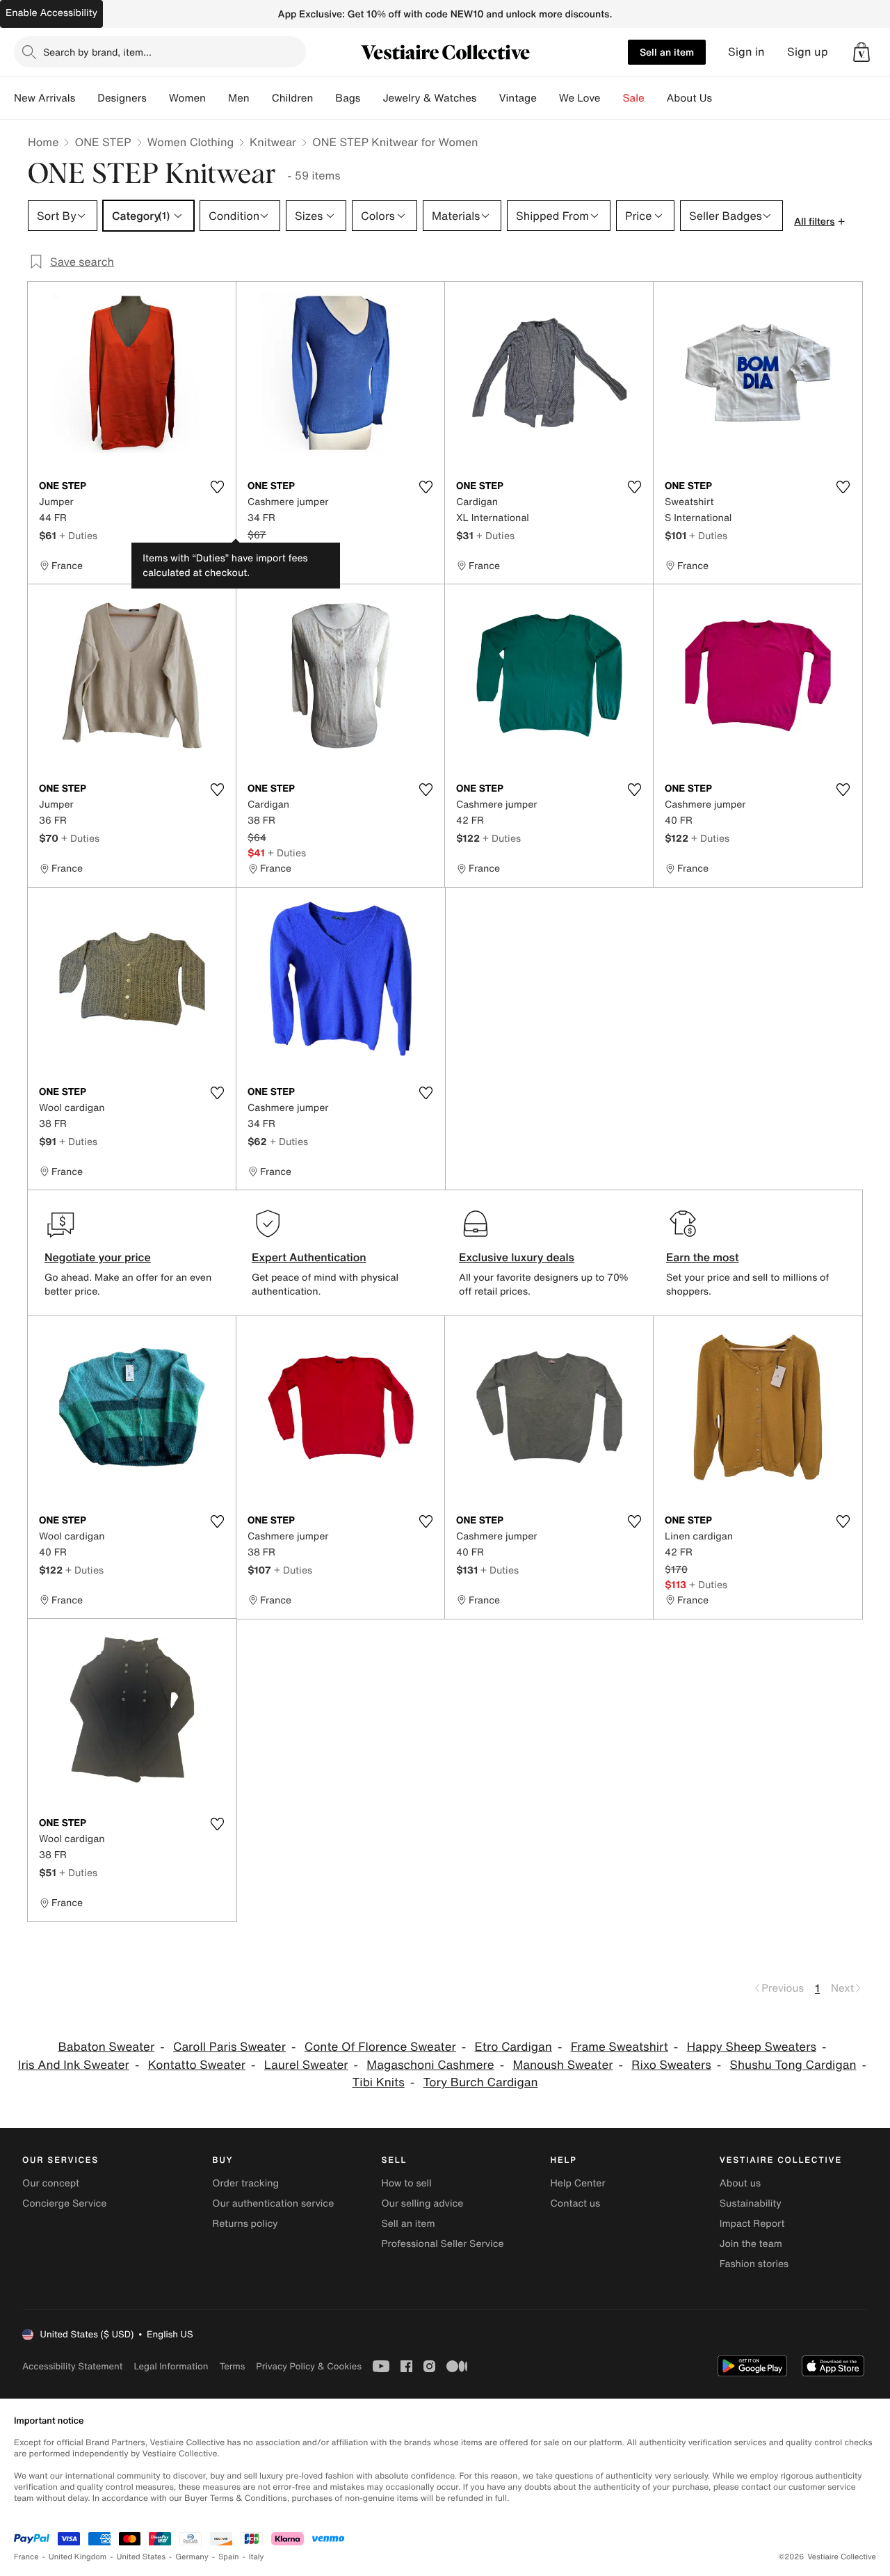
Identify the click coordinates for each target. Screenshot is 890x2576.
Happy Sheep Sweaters (752, 2047)
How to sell (406, 2183)
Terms (232, 2366)
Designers (122, 98)
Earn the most (703, 1257)
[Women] (217, 98)
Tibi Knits (379, 2082)
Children (293, 98)
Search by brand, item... (97, 52)
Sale (634, 98)
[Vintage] (548, 98)
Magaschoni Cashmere (430, 2065)
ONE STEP (103, 142)
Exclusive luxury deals (517, 1257)
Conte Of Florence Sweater (380, 2047)
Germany (192, 2557)
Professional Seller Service (442, 2244)
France (26, 2557)
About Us (689, 98)
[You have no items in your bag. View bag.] (861, 52)
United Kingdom (78, 2557)
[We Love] (612, 98)
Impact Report (752, 2224)
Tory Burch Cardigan (481, 2082)
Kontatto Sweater (197, 2065)
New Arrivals (44, 98)
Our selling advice (422, 2203)
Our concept (51, 2183)
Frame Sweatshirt (620, 2047)
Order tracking (245, 2183)
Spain (229, 2557)
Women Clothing (191, 142)
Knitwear (273, 142)
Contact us (576, 2203)
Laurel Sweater (306, 2065)
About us (740, 2183)
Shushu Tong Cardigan (793, 2065)
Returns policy (245, 2224)
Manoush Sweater (563, 2065)
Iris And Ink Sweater (74, 2065)
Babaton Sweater (107, 2047)
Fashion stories (754, 2264)
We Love (580, 98)
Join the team (751, 2244)
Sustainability (751, 2203)
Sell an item (667, 52)
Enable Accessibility (51, 13)
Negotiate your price (98, 1257)
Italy (257, 2557)
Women (187, 98)
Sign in (746, 52)
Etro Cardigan (513, 2047)
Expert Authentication (309, 1257)
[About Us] (723, 98)
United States (141, 2557)
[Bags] (371, 98)
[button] (861, 52)
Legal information (171, 2366)
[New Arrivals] (86, 98)
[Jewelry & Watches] (487, 98)
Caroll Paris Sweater (229, 2047)
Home (43, 142)
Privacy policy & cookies (309, 2366)
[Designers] (158, 98)
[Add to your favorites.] (217, 487)
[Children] (324, 98)
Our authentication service (273, 2203)
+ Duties (78, 535)
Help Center (578, 2183)
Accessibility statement (72, 2366)
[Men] (261, 98)
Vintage (517, 98)
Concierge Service (64, 2203)
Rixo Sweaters (671, 2065)
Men (239, 98)
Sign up (808, 52)
